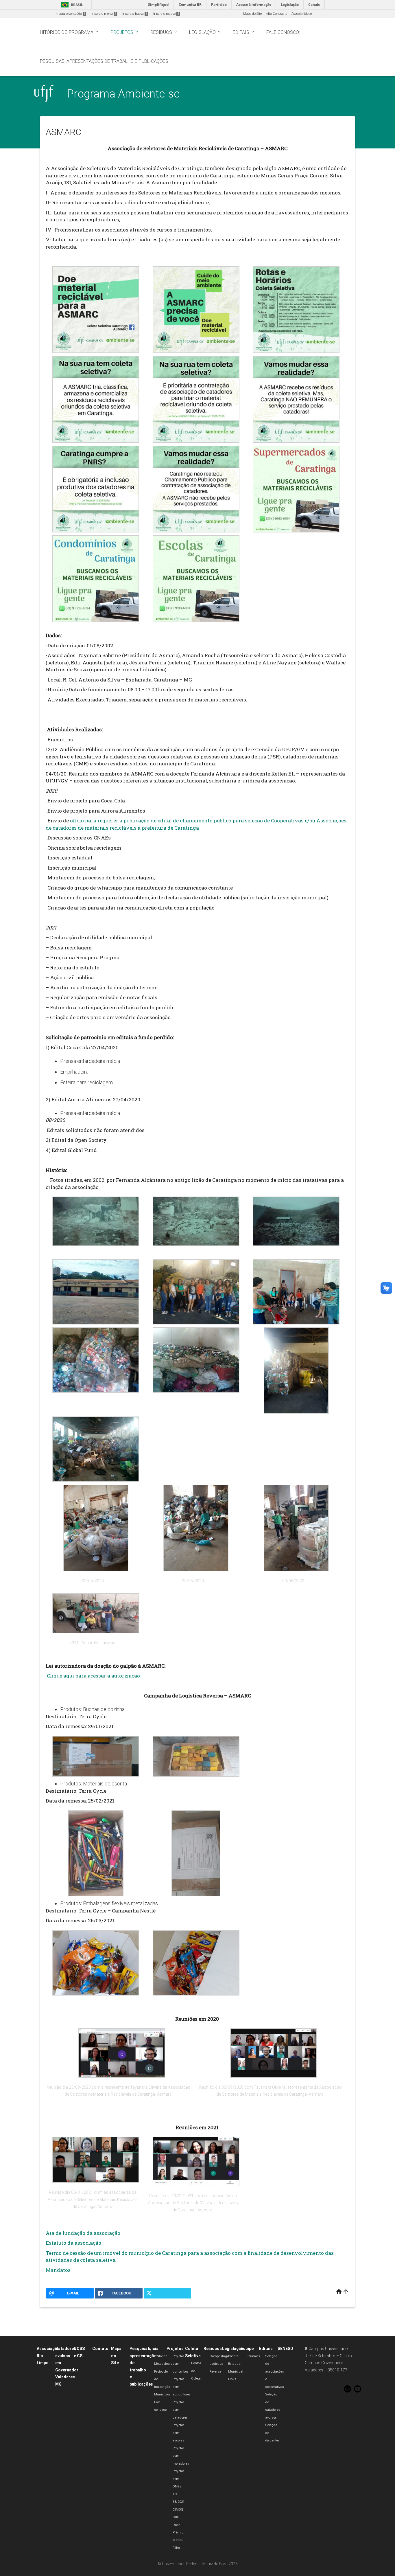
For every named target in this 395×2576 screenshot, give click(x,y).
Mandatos (58, 2270)
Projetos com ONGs (179, 2479)
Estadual (235, 2364)
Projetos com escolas (179, 2433)
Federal (234, 2356)
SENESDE (287, 2349)
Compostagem (221, 2356)
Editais (266, 2349)
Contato (100, 2349)
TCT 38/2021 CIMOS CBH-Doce (179, 2510)
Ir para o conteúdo (71, 14)
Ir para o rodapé (166, 14)
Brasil (71, 5)
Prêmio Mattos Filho (178, 2540)
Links (232, 2379)
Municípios (162, 2394)
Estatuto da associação (73, 2243)
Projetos (175, 2349)
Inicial (154, 2349)
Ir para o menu (104, 14)
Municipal (236, 2372)
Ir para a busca (135, 14)
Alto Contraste (277, 14)
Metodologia (163, 2364)
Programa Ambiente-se (123, 94)
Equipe (247, 2349)
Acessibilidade (302, 14)
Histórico (161, 2356)
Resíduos (213, 2349)
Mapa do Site (252, 14)
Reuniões (253, 2356)
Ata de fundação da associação (83, 2233)
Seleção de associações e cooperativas (275, 2372)
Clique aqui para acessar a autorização (93, 1676)
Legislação (233, 2349)
